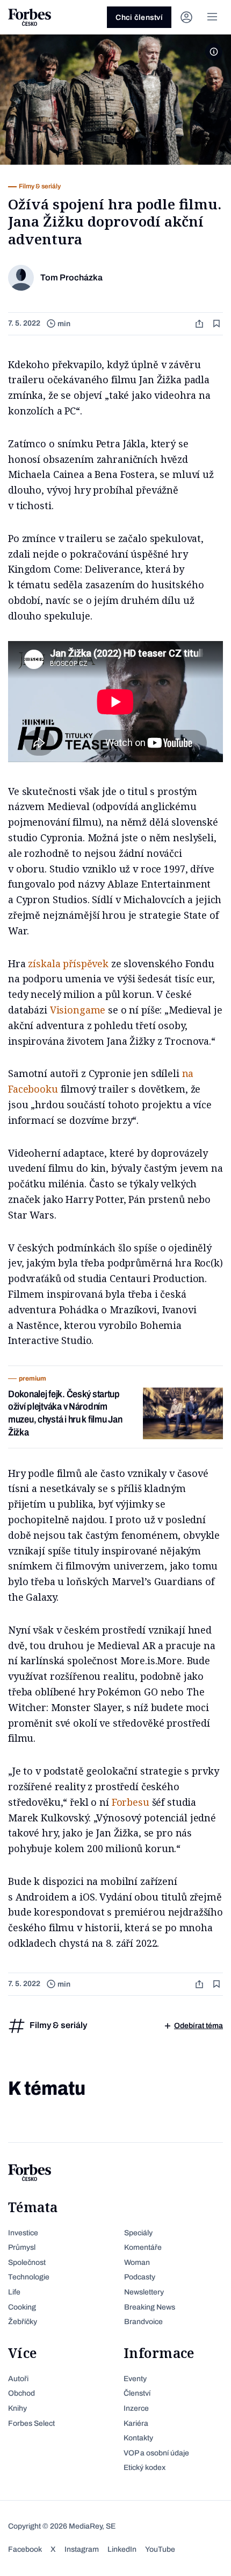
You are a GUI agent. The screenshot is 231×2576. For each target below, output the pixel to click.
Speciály (138, 2233)
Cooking (22, 2307)
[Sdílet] (200, 324)
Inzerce (136, 2408)
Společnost (27, 2262)
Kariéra (136, 2423)
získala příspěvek (68, 963)
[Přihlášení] (186, 17)
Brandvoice (143, 2322)
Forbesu (131, 1802)
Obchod (21, 2393)
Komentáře (143, 2247)
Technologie (29, 2277)
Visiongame (78, 1010)
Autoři (18, 2379)
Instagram (82, 2549)
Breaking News (150, 2307)
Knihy (17, 2408)
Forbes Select (31, 2423)
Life (14, 2292)
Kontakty (138, 2438)
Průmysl (22, 2247)
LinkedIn (122, 2549)
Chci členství (139, 17)
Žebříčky (23, 2322)
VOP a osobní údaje (156, 2453)
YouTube (160, 2549)
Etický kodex (145, 2468)
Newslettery (144, 2292)
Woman (137, 2262)
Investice (23, 2233)
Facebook (25, 2549)
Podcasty (140, 2277)
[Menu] (212, 17)
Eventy (135, 2379)
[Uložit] (218, 324)
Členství (137, 2393)
